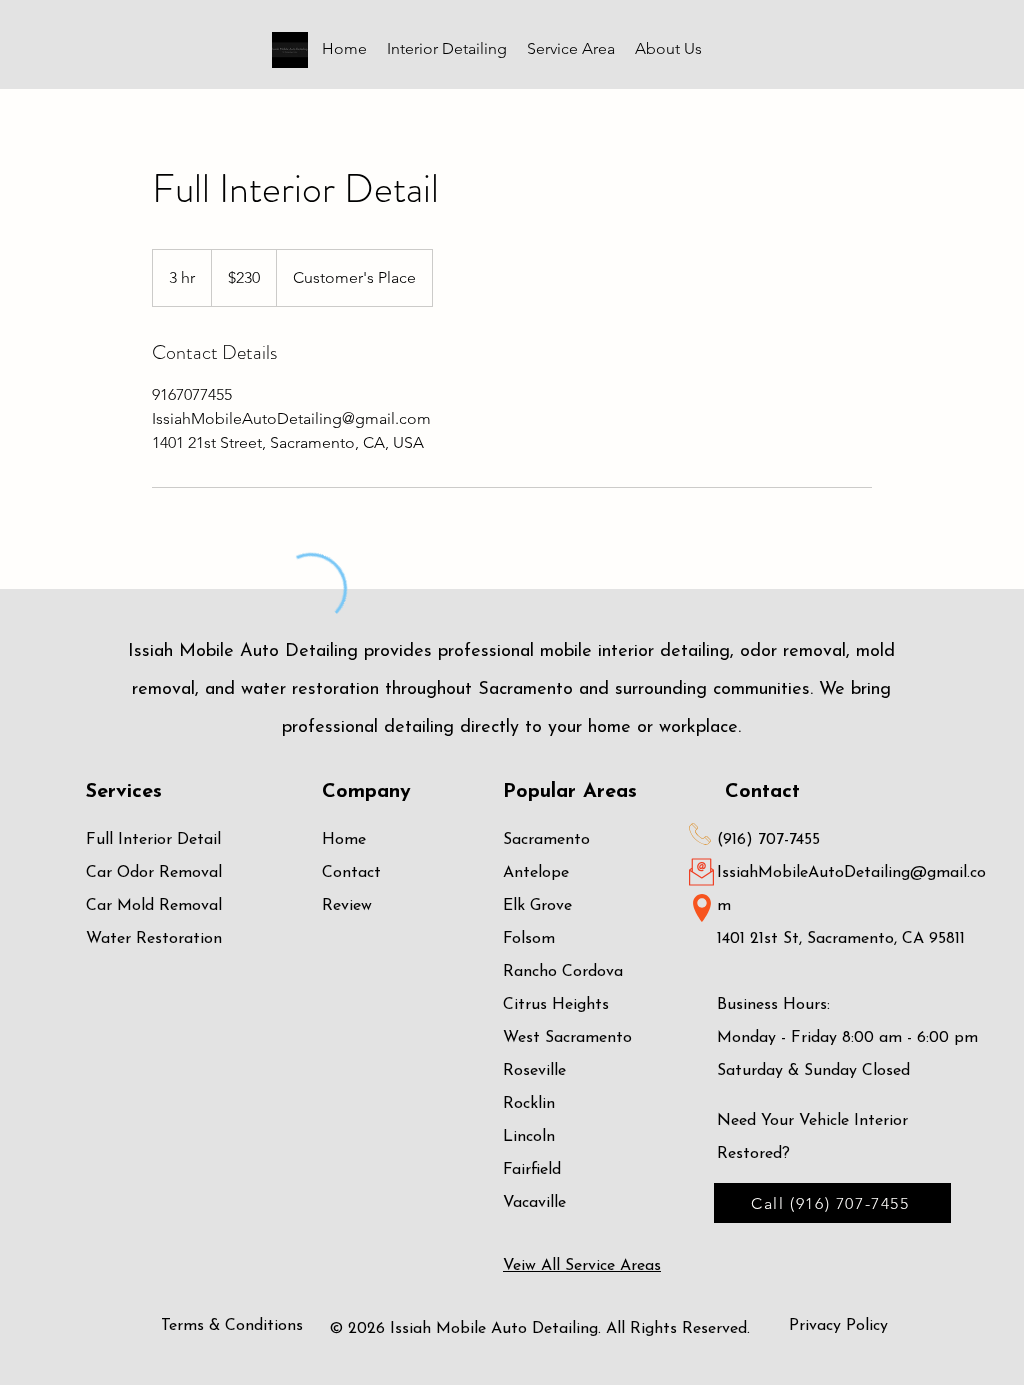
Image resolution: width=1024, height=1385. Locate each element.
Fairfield (532, 1170)
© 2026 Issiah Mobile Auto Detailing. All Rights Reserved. (539, 1329)
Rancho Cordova (563, 972)
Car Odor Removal (154, 873)
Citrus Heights (556, 1005)
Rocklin (529, 1104)
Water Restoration (154, 939)
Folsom (529, 939)
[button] (447, 49)
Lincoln (529, 1137)
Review (347, 906)
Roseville (534, 1071)
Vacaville (534, 1203)
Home (344, 840)
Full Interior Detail (153, 840)
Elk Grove (537, 906)
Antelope (536, 873)
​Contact (351, 873)
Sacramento (546, 840)
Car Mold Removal (154, 906)
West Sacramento (567, 1038)
